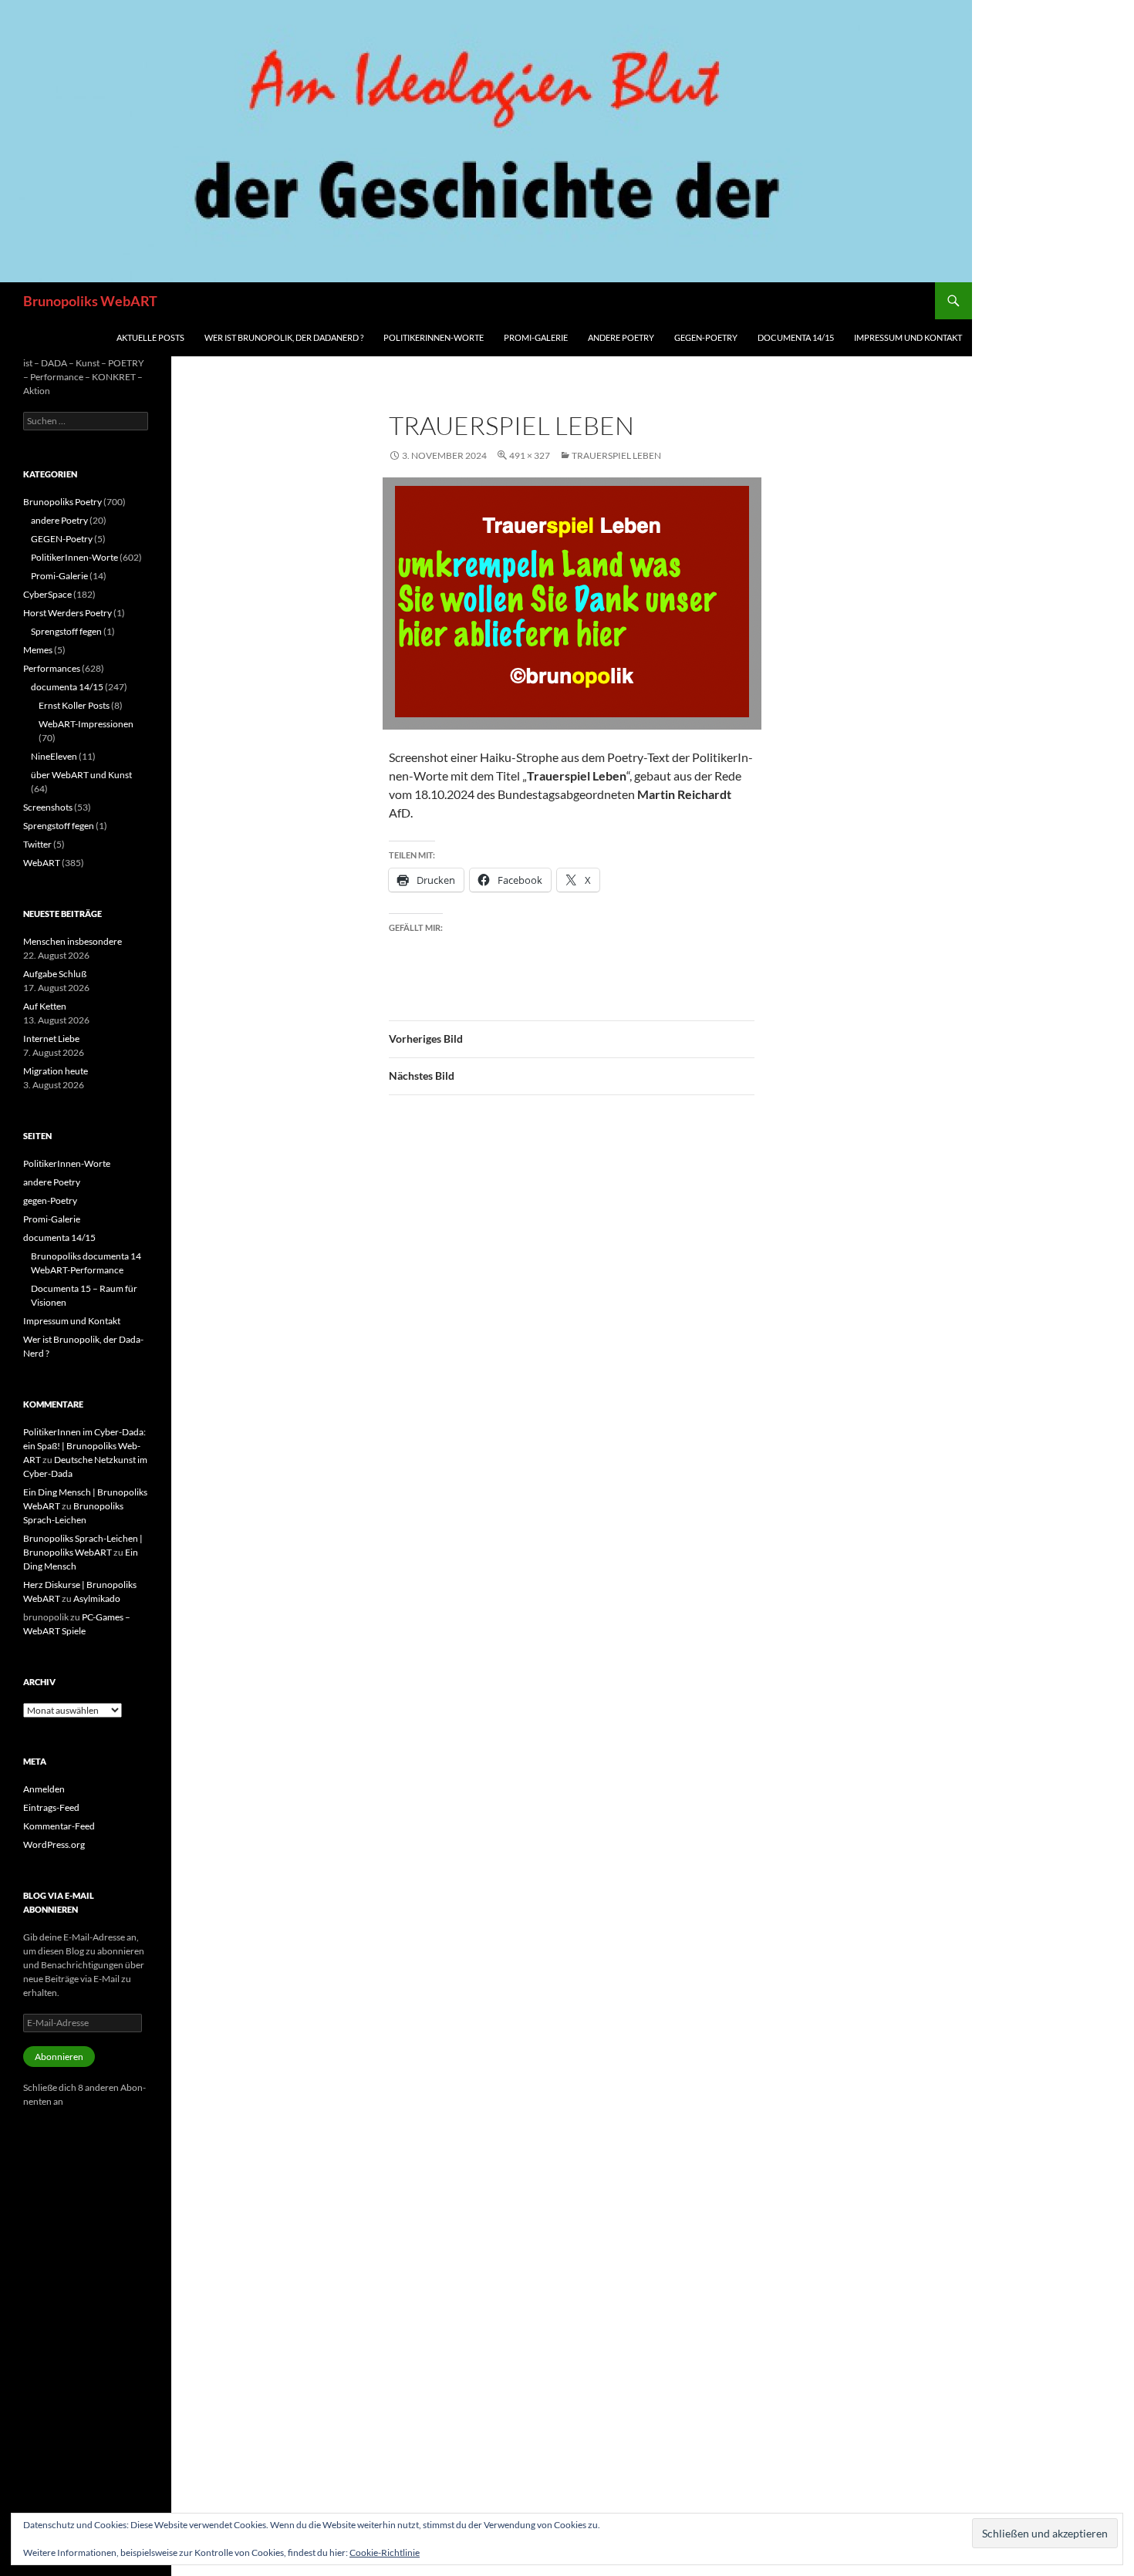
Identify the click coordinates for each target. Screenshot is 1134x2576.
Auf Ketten (45, 1006)
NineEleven (54, 756)
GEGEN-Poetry (62, 539)
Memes (38, 650)
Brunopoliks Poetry (62, 502)
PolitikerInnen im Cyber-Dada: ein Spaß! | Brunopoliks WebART (84, 1446)
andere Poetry (621, 337)
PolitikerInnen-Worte (434, 337)
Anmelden (44, 1789)
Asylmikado (97, 1598)
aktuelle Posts (150, 337)
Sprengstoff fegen (66, 631)
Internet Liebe (51, 1038)
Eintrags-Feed (51, 1807)
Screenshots (48, 807)
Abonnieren (59, 2057)
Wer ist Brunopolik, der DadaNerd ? (284, 337)
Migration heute (56, 1071)
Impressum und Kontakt (908, 337)
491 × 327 (530, 455)
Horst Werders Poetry (67, 613)
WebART (42, 863)
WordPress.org (54, 1844)
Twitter (37, 844)
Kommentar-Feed (59, 1826)
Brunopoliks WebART (90, 301)
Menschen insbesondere (73, 941)
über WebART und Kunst (81, 775)
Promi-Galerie (536, 337)
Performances (52, 668)
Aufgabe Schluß (55, 974)
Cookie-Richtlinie (385, 2552)
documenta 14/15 (796, 337)
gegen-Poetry (706, 337)
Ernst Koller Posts (74, 705)
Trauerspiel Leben (616, 455)
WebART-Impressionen (86, 724)
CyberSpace (47, 594)
